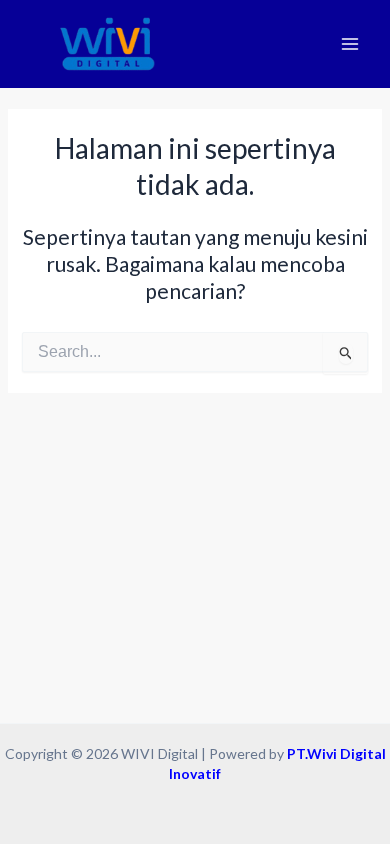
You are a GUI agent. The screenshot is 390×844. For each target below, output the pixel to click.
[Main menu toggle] (349, 44)
